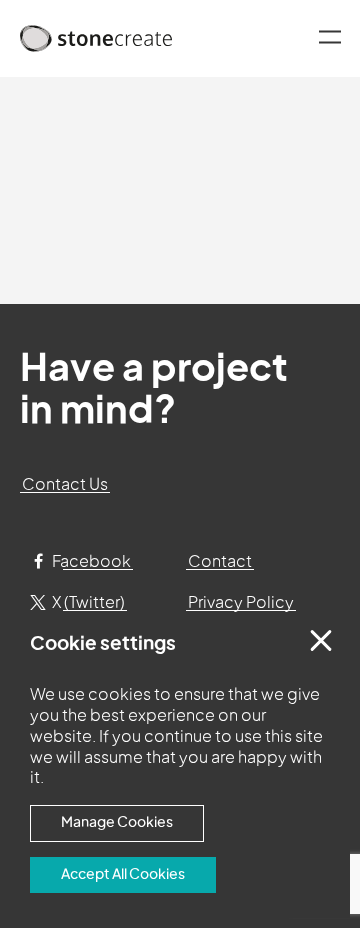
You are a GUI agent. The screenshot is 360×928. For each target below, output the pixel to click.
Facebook (90, 562)
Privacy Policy (241, 603)
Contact (220, 562)
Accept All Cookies (123, 874)
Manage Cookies (117, 822)
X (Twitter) (87, 603)
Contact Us (65, 485)
